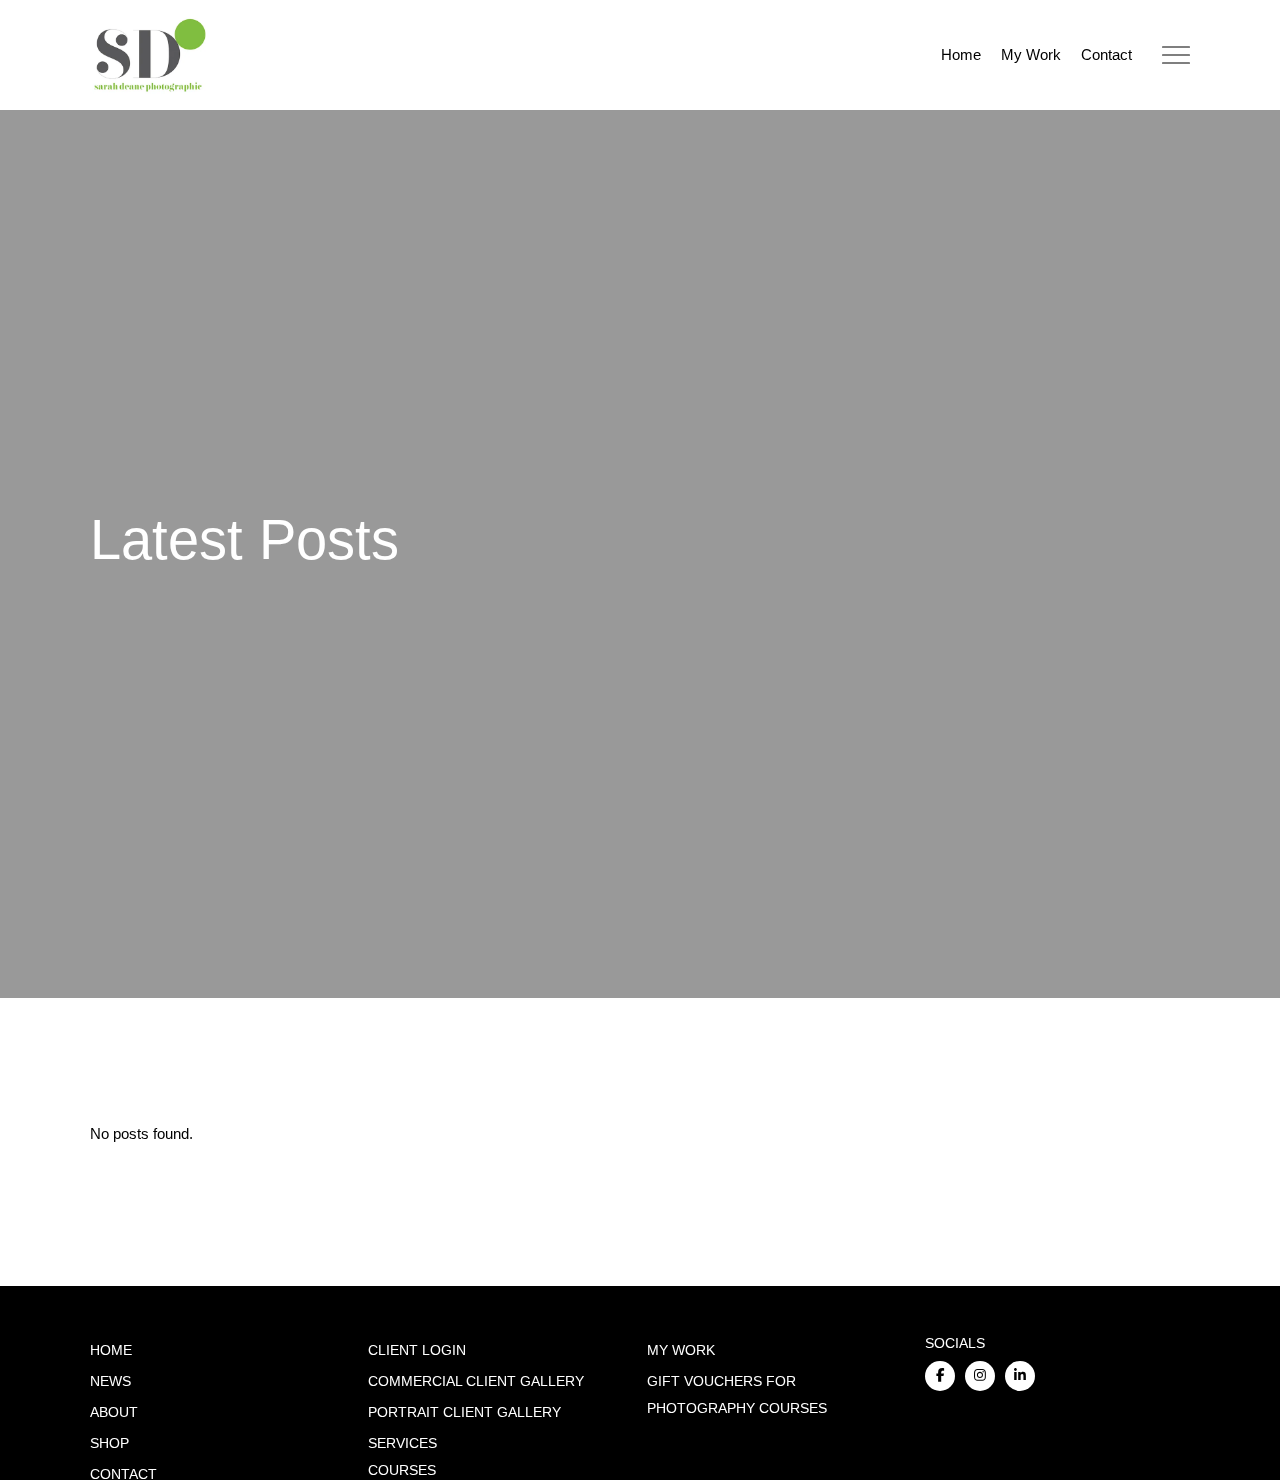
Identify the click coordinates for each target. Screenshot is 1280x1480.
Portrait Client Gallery (464, 1412)
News (110, 1381)
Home (961, 54)
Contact (1106, 54)
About (114, 1412)
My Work (1031, 54)
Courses (402, 1470)
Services (402, 1443)
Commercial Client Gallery (476, 1381)
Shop (109, 1443)
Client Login (417, 1350)
